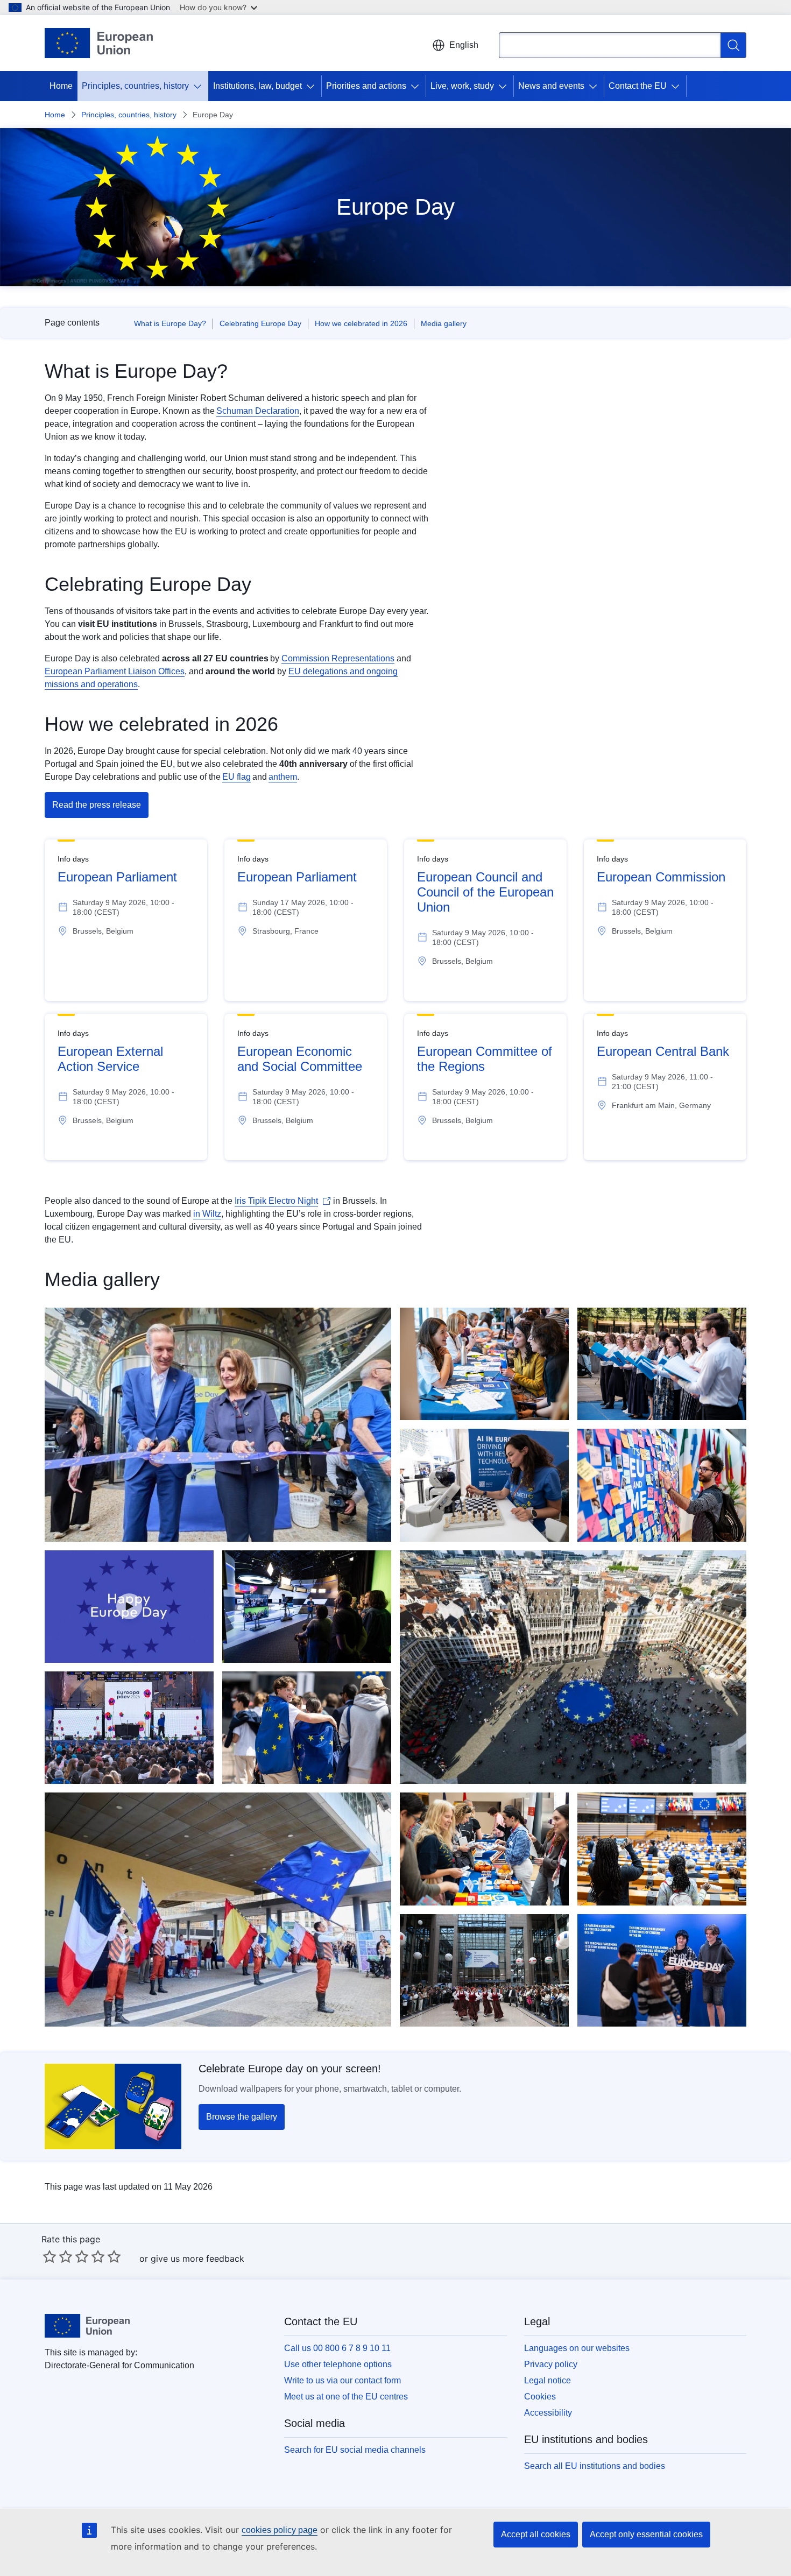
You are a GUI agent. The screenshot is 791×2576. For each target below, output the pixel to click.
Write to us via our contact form (342, 2380)
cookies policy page (280, 2530)
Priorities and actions (366, 86)
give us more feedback (197, 2259)
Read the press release (97, 805)
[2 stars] (58, 2256)
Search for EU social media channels (355, 2450)
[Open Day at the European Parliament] (307, 1728)
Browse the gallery (242, 2117)
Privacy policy (551, 2364)
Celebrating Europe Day (260, 323)
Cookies (540, 2397)
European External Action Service (110, 1059)
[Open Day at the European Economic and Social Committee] (484, 1364)
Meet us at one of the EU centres (346, 2397)
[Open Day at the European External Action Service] (662, 1364)
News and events (551, 86)
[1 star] (50, 2256)
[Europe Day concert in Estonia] (129, 1728)
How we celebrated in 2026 (361, 323)
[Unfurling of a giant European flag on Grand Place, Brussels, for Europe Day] (573, 1667)
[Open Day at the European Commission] (218, 1425)
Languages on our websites (577, 2348)
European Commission (661, 877)
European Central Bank (663, 1051)
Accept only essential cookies (646, 2534)
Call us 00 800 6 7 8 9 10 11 (337, 2348)
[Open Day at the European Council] (484, 1970)
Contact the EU (638, 86)
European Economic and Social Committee (300, 1059)
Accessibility (548, 2413)
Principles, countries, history (135, 86)
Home (61, 86)
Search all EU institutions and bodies (595, 2466)
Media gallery (444, 323)
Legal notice (548, 2380)
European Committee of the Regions (485, 1059)
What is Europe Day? (170, 323)
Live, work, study (462, 86)
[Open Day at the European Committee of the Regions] (484, 1849)
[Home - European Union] (99, 43)
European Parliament (117, 877)
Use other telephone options (338, 2364)
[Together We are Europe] (129, 1607)
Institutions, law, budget (257, 86)
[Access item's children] (200, 86)
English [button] (464, 45)
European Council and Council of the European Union (485, 892)
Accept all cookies (536, 2534)
